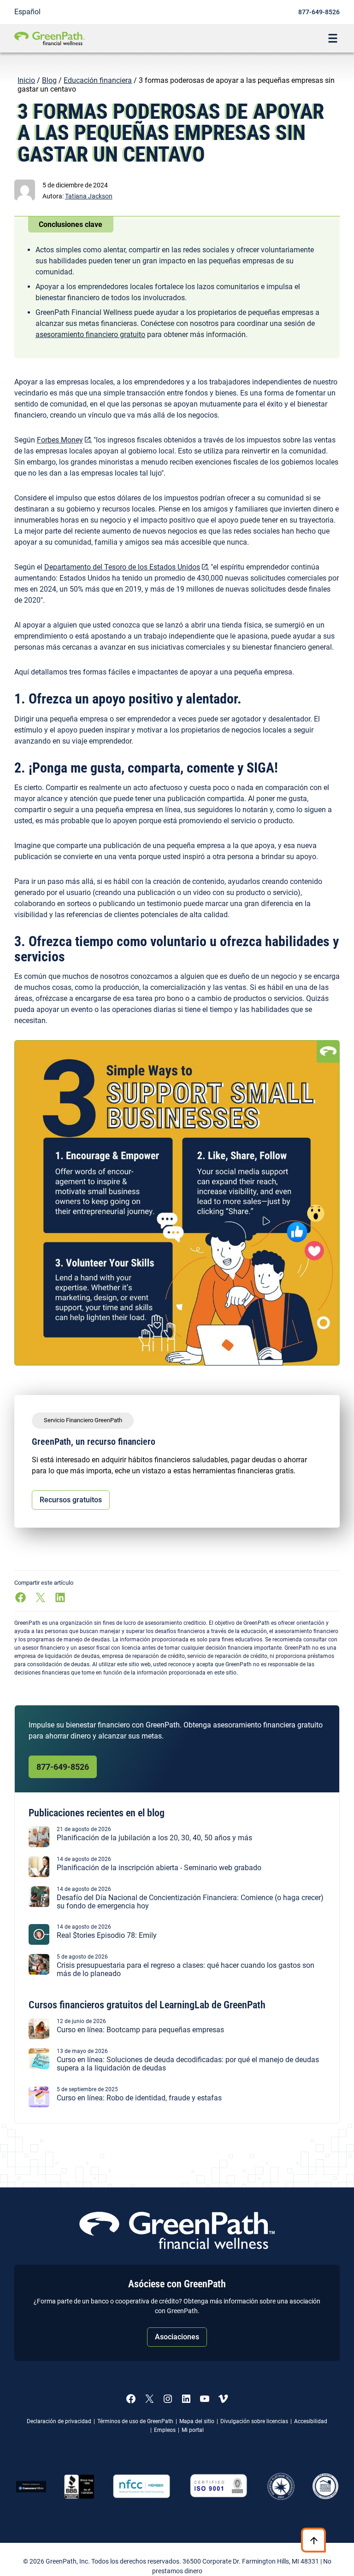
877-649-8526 (319, 12)
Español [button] (27, 12)
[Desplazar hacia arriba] (314, 2540)
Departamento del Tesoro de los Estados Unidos (122, 567)
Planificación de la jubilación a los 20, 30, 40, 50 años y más (154, 1838)
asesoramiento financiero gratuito (90, 334)
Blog (49, 80)
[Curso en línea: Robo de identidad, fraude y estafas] (39, 2105)
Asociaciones (177, 2337)
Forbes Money (60, 440)
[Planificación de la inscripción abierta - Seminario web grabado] (39, 1875)
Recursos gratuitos (71, 1500)
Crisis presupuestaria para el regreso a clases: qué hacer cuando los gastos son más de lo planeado (186, 1969)
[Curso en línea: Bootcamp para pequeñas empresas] (39, 2037)
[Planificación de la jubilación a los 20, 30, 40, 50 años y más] (39, 1845)
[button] (89, 196)
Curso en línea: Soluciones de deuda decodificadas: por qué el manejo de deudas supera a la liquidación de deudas (188, 2064)
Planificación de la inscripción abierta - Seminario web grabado (159, 1868)
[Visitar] (219, 2486)
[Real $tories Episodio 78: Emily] (39, 1942)
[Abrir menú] (333, 38)
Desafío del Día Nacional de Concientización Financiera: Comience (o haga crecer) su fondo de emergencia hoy (190, 1902)
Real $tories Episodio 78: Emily (107, 1936)
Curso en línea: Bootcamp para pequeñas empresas (140, 2030)
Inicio (26, 80)
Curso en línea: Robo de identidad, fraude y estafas (139, 2098)
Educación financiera (98, 80)
